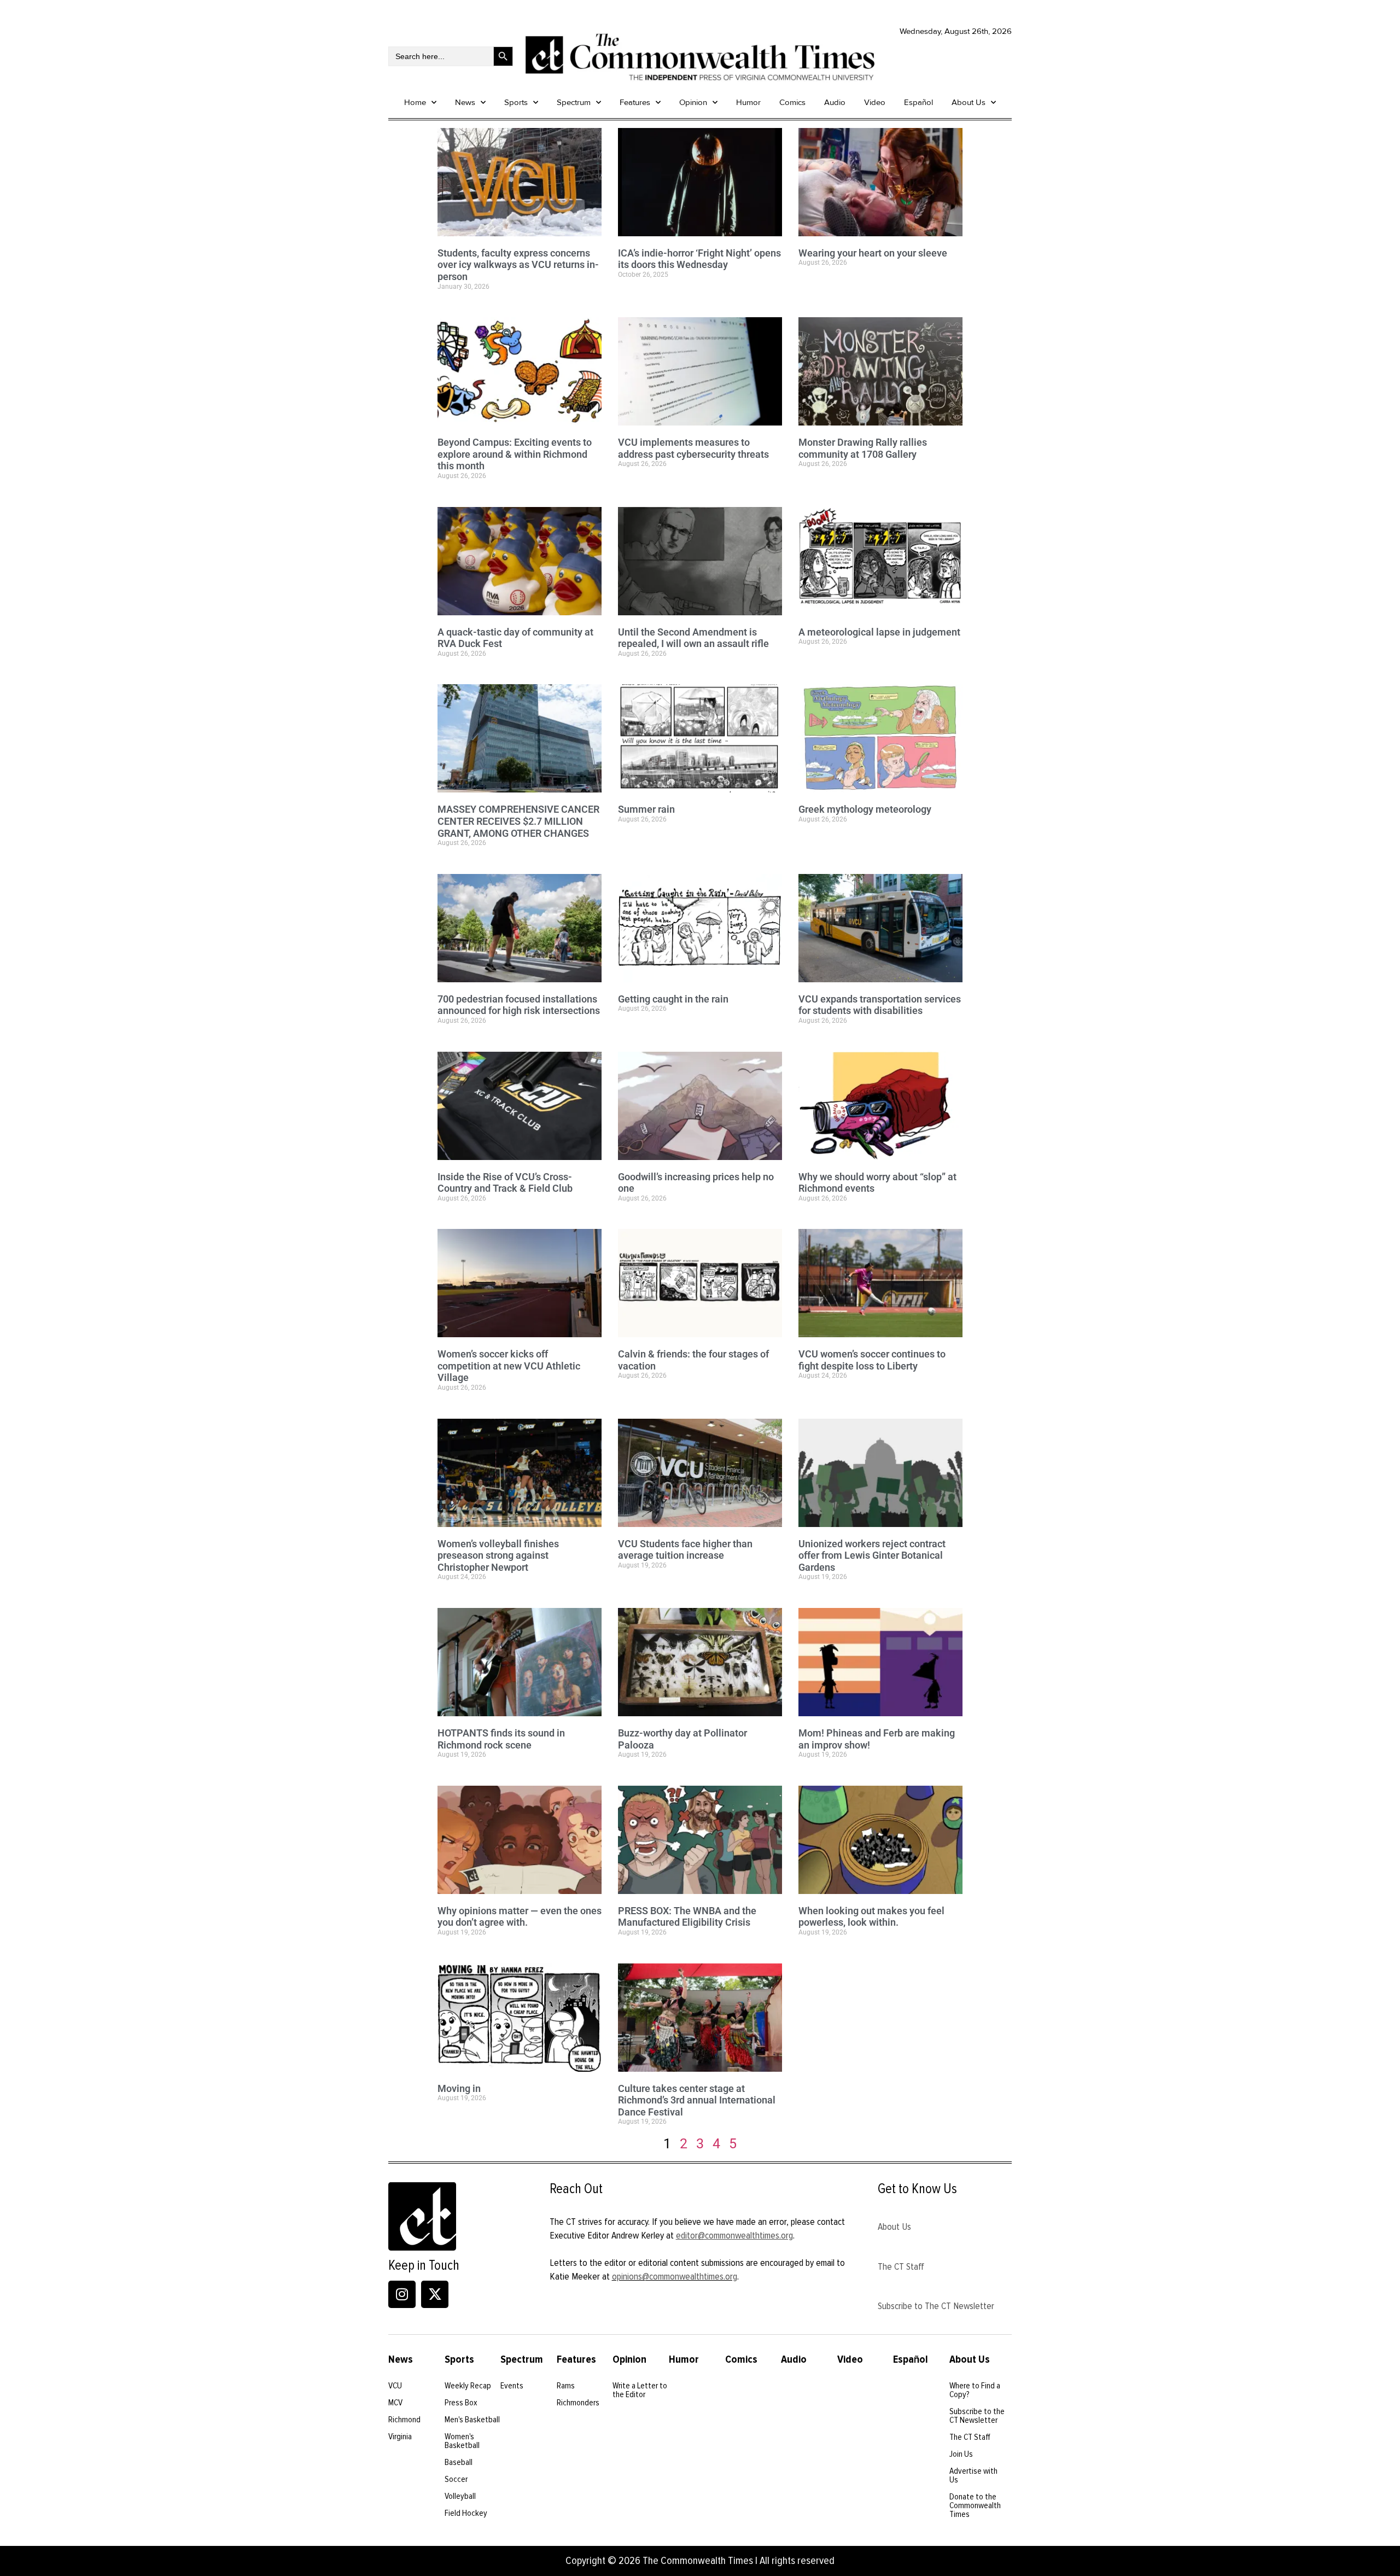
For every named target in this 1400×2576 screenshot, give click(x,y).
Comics (792, 102)
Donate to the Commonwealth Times (975, 2505)
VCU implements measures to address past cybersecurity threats (693, 448)
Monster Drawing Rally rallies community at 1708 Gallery (863, 448)
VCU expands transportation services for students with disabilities (880, 1005)
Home (415, 102)
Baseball (459, 2462)
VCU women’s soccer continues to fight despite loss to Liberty (872, 1360)
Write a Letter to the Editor (640, 2390)
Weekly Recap (468, 2386)
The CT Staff (901, 2266)
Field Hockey (466, 2513)
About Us (969, 102)
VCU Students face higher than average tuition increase (685, 1550)
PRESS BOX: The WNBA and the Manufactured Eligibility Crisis (687, 1917)
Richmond (404, 2420)
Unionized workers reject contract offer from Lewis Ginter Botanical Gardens (872, 1555)
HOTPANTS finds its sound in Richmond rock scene (501, 1739)
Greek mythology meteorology (865, 809)
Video (875, 102)
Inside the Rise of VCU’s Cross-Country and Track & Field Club (505, 1183)
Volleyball (460, 2496)
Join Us (961, 2454)
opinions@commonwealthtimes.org (675, 2276)
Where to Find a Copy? (975, 2390)
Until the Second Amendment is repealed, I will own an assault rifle (693, 638)
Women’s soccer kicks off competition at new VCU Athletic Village (509, 1366)
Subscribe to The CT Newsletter (936, 2306)
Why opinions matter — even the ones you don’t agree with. (520, 1917)
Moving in (459, 2088)
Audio (835, 102)
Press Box (461, 2403)
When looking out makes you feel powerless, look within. (871, 1917)
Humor (748, 102)
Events (512, 2386)
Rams (566, 2386)
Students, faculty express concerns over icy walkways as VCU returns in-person (518, 265)
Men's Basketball (472, 2420)
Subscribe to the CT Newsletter (977, 2416)
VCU (395, 2386)
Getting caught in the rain (673, 999)
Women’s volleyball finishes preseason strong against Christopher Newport (498, 1555)
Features (635, 102)
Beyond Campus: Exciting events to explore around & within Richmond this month (515, 454)
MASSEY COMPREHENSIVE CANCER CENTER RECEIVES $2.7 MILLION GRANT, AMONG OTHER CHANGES (518, 821)
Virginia (400, 2437)
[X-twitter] (435, 2294)
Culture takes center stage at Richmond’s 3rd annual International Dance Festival (697, 2100)
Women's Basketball (462, 2441)
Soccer (456, 2479)
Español (918, 102)
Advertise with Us (973, 2475)
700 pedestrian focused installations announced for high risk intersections (519, 1005)
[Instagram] (402, 2294)
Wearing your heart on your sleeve (873, 253)
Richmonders (578, 2403)
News (465, 102)
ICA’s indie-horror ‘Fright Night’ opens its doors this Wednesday (699, 259)
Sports (516, 102)
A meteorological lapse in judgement (879, 632)
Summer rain (646, 809)
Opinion (693, 102)
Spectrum (574, 102)
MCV (395, 2403)
